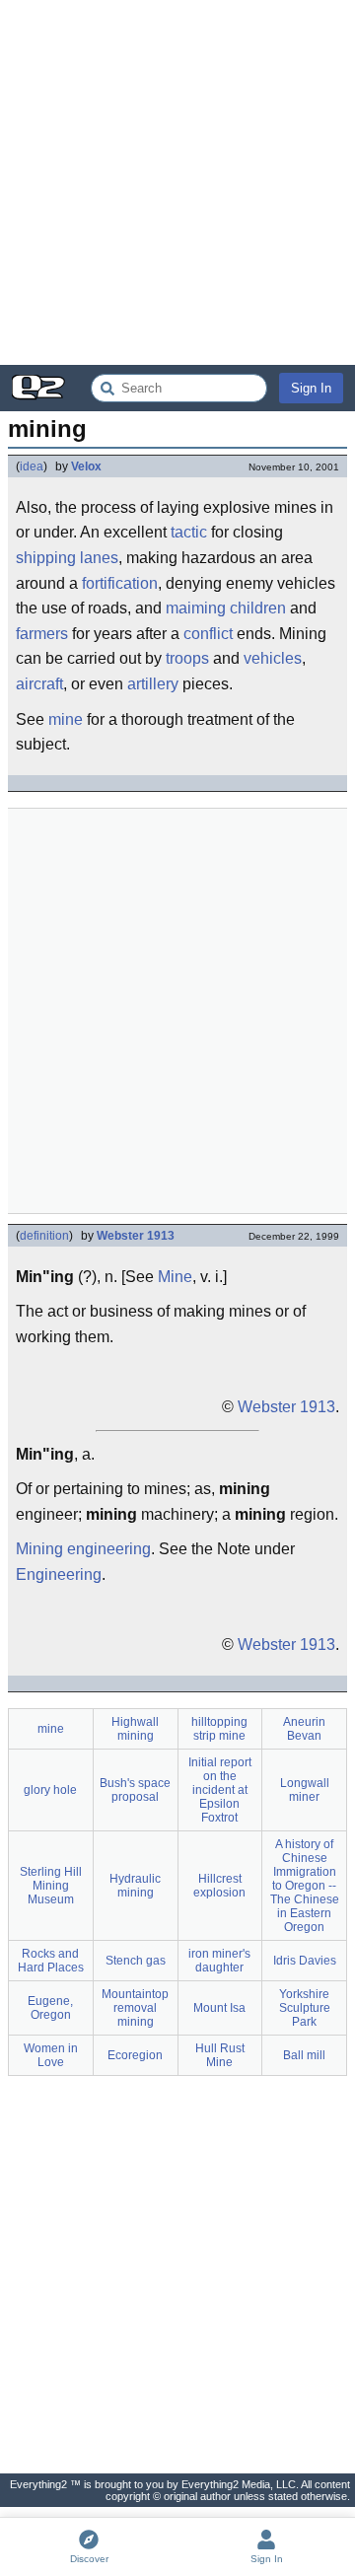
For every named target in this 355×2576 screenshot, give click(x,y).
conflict (208, 634)
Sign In (311, 388)
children (258, 608)
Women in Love (51, 2055)
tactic (189, 532)
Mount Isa (219, 2008)
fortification (120, 583)
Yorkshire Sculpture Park (305, 2008)
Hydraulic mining (135, 1886)
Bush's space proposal (135, 1790)
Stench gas (136, 1961)
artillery (153, 684)
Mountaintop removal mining (135, 2008)
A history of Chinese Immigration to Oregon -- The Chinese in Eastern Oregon (305, 1886)
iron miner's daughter (219, 1961)
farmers (42, 634)
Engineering (59, 1574)
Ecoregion (135, 2055)
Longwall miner (305, 1790)
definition (44, 1236)
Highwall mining (135, 1729)
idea (32, 466)
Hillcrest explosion (219, 1886)
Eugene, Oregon (50, 2008)
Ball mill (304, 2055)
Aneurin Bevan (304, 1729)
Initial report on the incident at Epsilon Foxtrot (220, 1790)
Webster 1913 (136, 1236)
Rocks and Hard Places (51, 1961)
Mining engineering (83, 1549)
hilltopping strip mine (219, 1729)
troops (187, 658)
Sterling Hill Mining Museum (51, 1886)
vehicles (273, 658)
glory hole (50, 1790)
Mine (175, 1277)
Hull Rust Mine (220, 2055)
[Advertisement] (177, 182)
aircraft (39, 684)
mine (66, 719)
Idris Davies (305, 1961)
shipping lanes (67, 558)
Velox (86, 466)
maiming (196, 608)
